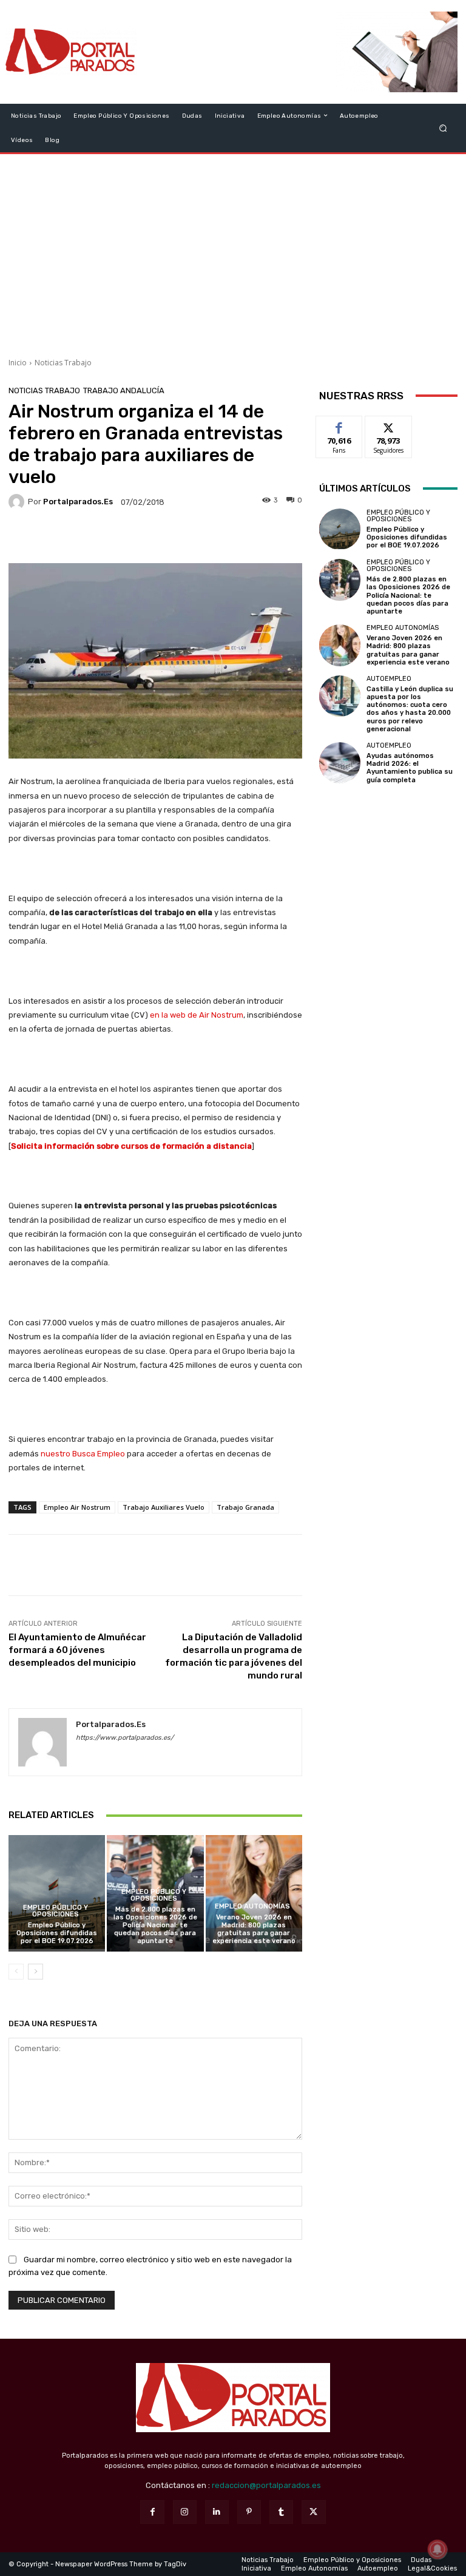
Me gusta (339, 425)
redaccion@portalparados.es (266, 2485)
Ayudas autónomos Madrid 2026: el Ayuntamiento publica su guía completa (410, 768)
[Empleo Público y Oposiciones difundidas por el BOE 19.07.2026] (57, 1893)
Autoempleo (389, 679)
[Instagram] (185, 2512)
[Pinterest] (249, 2512)
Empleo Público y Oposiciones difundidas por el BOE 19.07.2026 (57, 1933)
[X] (313, 2512)
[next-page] (35, 1972)
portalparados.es (78, 502)
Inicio (18, 363)
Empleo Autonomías (252, 1906)
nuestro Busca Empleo (83, 1454)
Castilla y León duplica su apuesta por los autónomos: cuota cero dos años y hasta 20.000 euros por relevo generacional (410, 709)
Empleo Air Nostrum (77, 1507)
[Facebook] (152, 2512)
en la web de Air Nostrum (197, 1015)
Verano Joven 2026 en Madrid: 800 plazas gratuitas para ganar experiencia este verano (254, 1929)
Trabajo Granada (245, 1507)
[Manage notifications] (437, 2549)
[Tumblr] (281, 2512)
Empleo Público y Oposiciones (56, 1911)
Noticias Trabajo (63, 363)
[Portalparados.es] (71, 52)
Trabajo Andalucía (124, 390)
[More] (237, 538)
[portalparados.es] (18, 502)
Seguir (389, 425)
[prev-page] (16, 1972)
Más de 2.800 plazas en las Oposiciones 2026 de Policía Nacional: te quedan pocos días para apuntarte (155, 1925)
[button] (443, 128)
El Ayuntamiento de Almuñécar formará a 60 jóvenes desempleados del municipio (77, 1650)
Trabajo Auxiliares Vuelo (164, 1507)
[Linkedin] (217, 2512)
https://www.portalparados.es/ (125, 1738)
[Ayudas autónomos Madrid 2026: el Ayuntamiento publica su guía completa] (340, 763)
